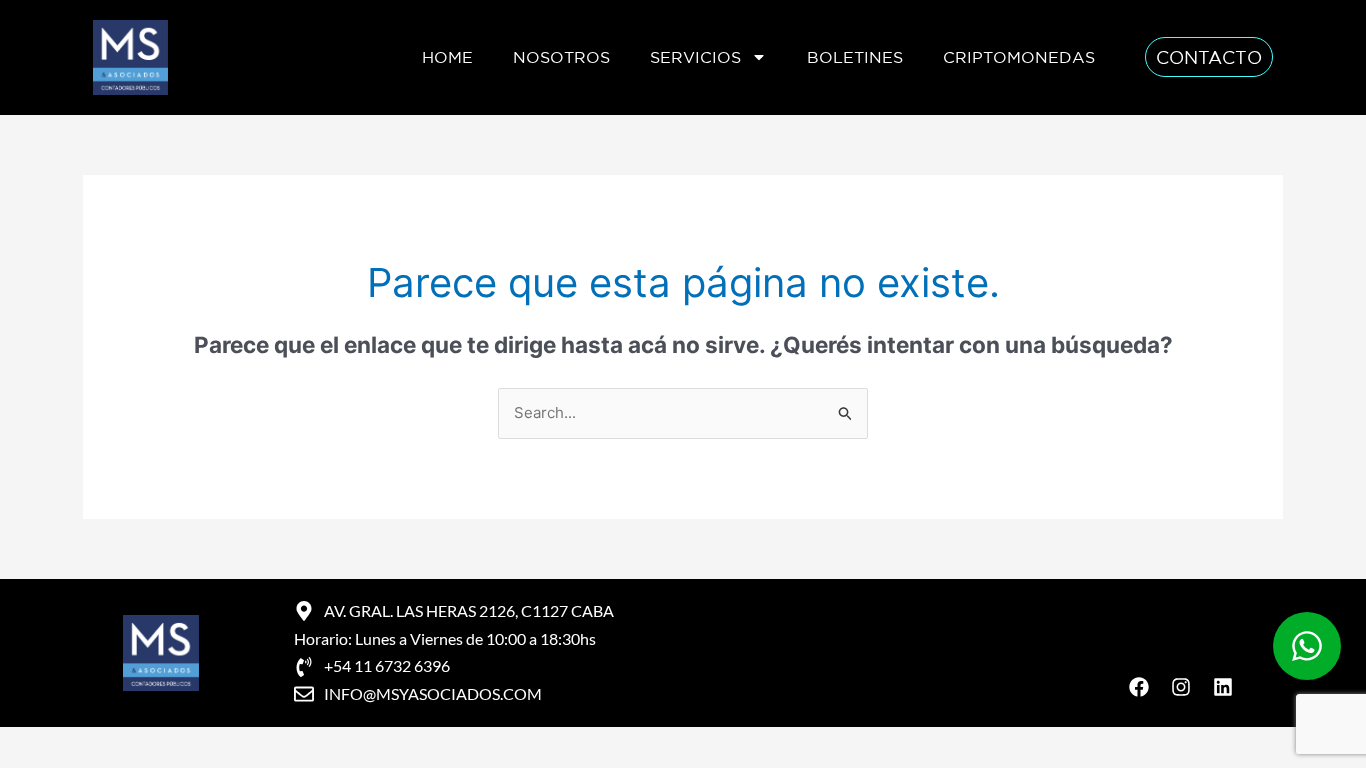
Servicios (695, 57)
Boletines (855, 57)
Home (447, 57)
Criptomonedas (1019, 57)
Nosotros (561, 57)
